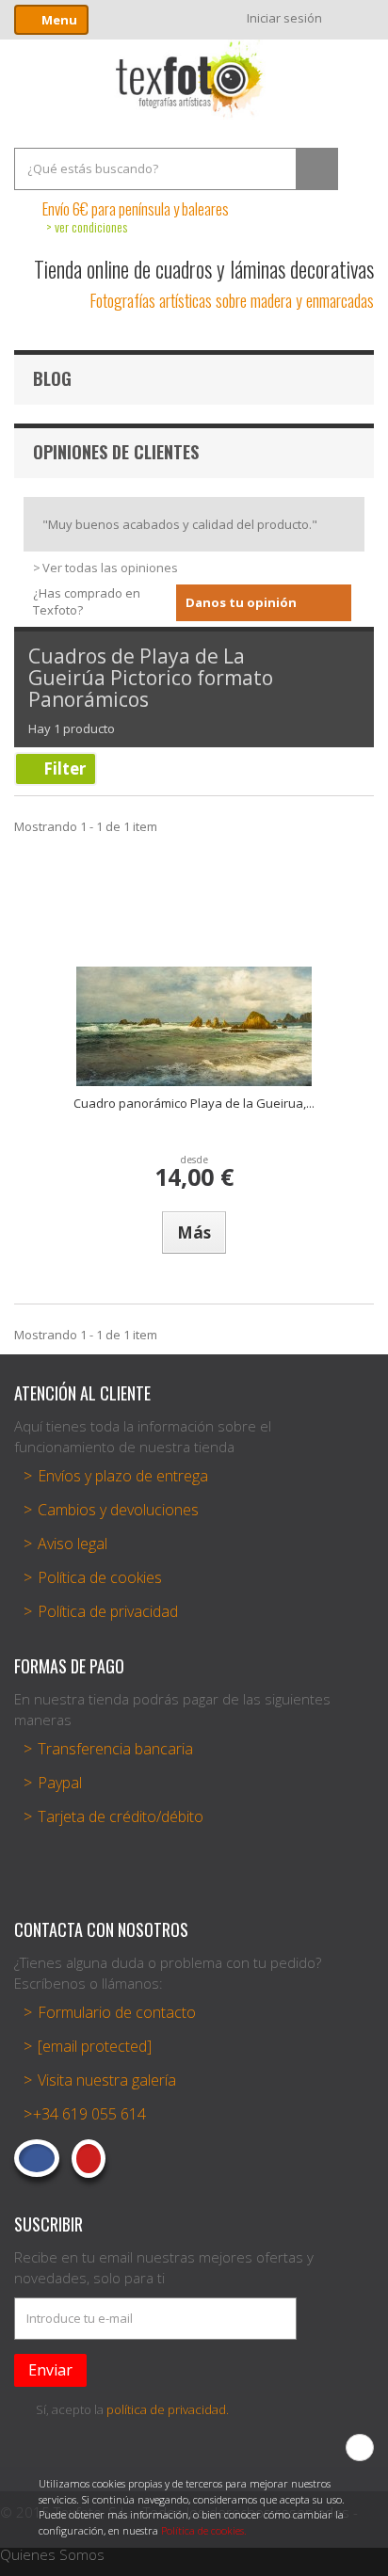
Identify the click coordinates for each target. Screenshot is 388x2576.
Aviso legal (73, 1544)
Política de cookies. (204, 2530)
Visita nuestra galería (107, 2080)
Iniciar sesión (284, 18)
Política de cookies (100, 1577)
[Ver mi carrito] (357, 18)
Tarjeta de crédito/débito (121, 1816)
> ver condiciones (87, 226)
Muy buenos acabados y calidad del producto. (180, 524)
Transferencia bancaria (115, 1749)
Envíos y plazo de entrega (123, 1476)
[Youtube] (89, 2159)
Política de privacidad (108, 1611)
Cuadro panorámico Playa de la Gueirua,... (194, 1103)
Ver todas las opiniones (110, 568)
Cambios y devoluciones (118, 1510)
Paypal (60, 1783)
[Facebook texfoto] (37, 2158)
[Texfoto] (194, 80)
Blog (52, 378)
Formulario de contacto (117, 2012)
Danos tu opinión (241, 602)
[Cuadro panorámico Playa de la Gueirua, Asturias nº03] (194, 1026)
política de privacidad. (168, 2409)
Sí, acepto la (132, 2409)
